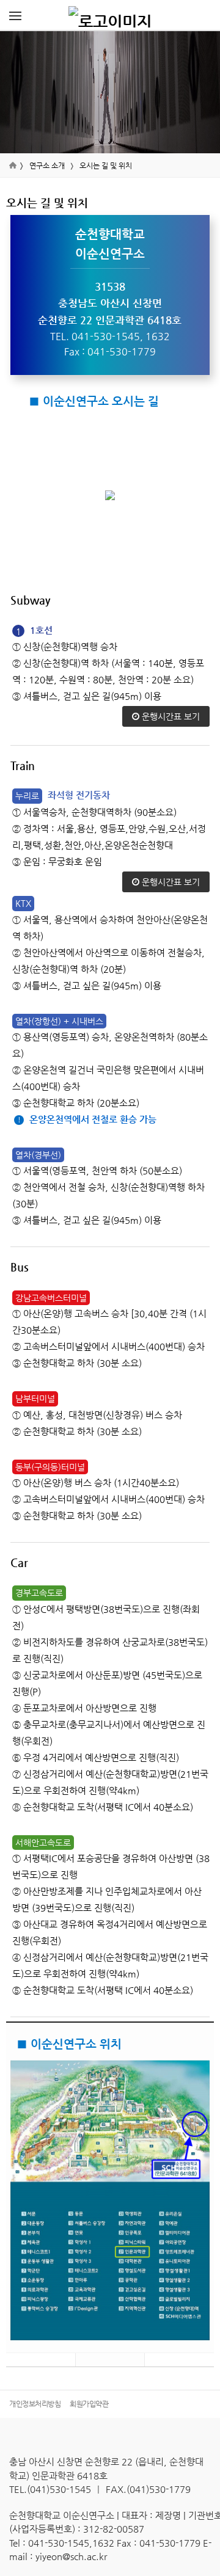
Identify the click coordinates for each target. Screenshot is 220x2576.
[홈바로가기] (110, 15)
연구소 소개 (47, 166)
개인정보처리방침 (35, 2404)
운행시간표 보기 (170, 716)
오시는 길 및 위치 (106, 166)
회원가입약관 (89, 2404)
